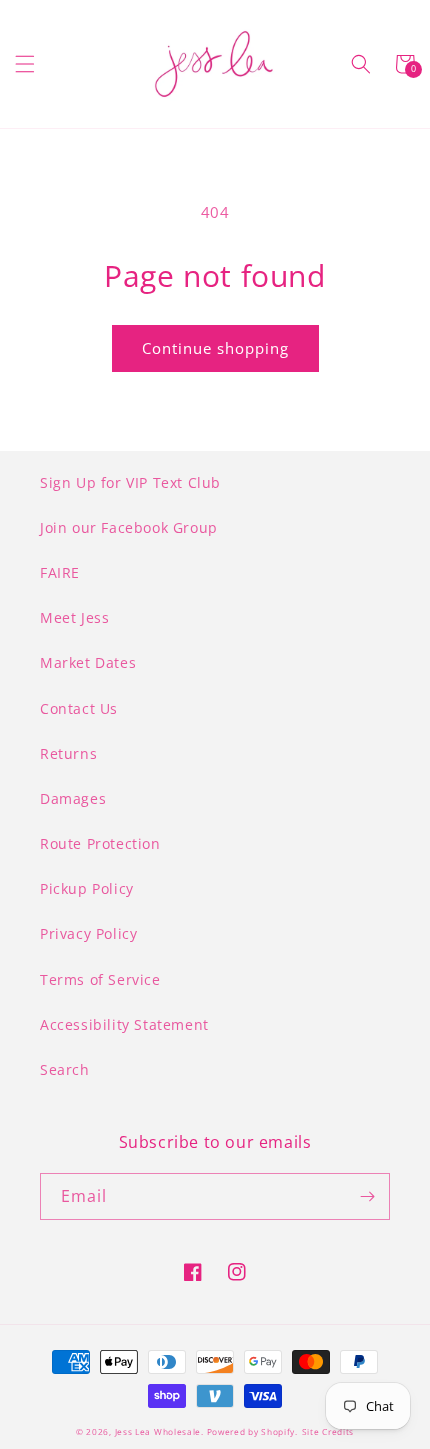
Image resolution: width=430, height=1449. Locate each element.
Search (65, 1069)
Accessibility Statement (124, 1024)
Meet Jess (74, 617)
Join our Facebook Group (129, 527)
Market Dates (88, 662)
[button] (25, 64)
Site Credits (328, 1431)
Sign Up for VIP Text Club (130, 482)
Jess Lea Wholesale (158, 1431)
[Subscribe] (367, 1196)
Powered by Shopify (251, 1431)
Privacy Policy (88, 933)
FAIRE (60, 572)
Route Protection (100, 843)
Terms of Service (100, 979)
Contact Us (79, 708)
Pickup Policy (87, 888)
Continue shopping (215, 348)
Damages (73, 798)
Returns (68, 753)
